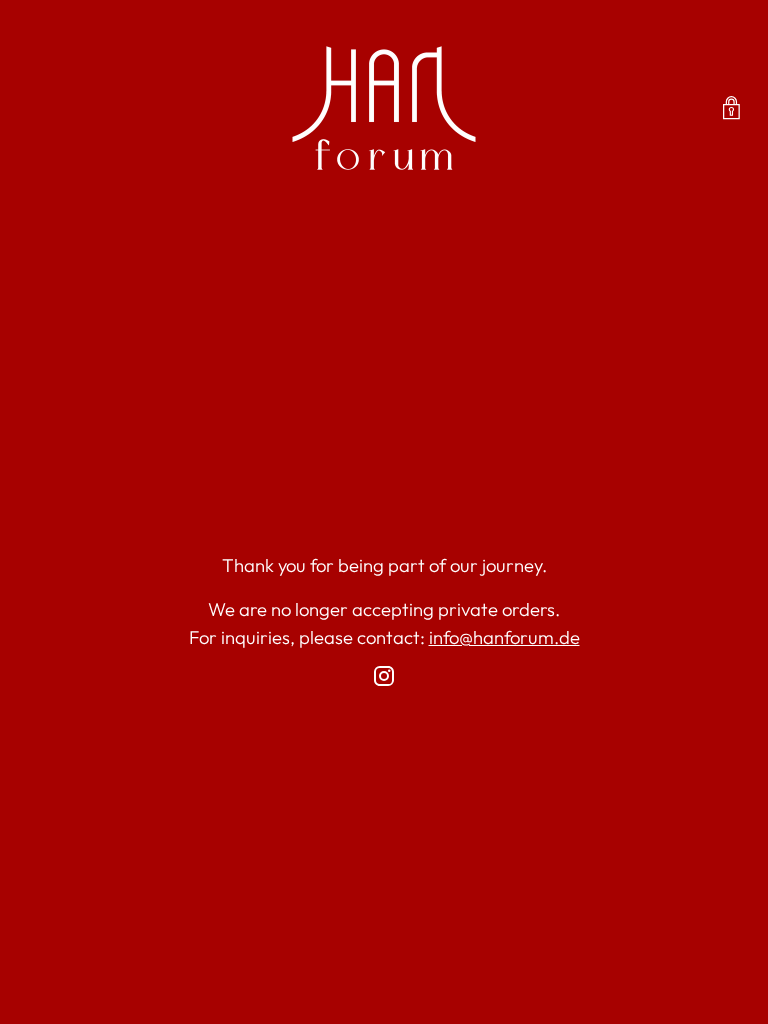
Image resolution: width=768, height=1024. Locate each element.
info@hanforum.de (504, 637)
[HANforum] (384, 108)
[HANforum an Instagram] (384, 680)
